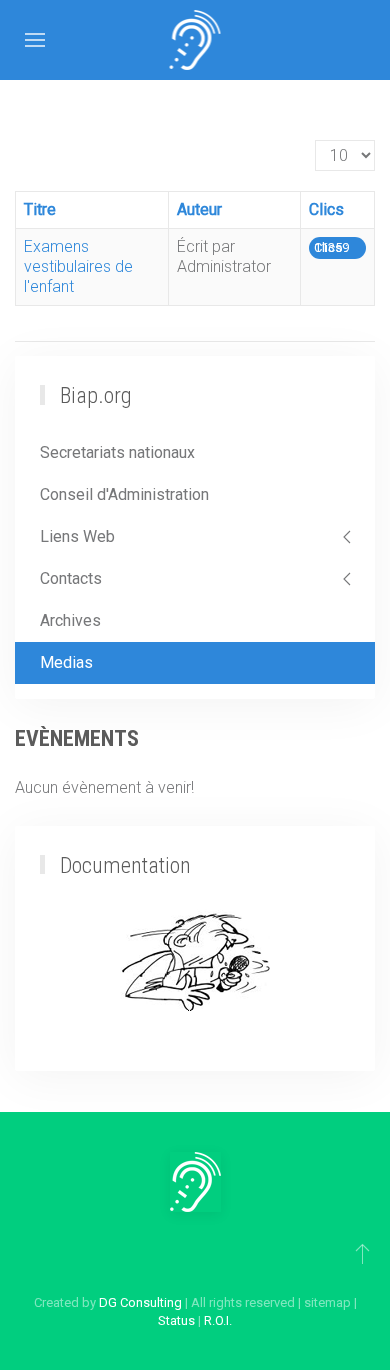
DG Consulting (140, 1302)
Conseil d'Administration (124, 494)
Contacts (71, 578)
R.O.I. (218, 1320)
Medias (66, 662)
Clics (326, 209)
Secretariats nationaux (117, 452)
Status (176, 1320)
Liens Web (77, 536)
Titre (40, 209)
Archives (70, 620)
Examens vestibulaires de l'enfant (78, 266)
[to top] (362, 1253)
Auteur (199, 209)
